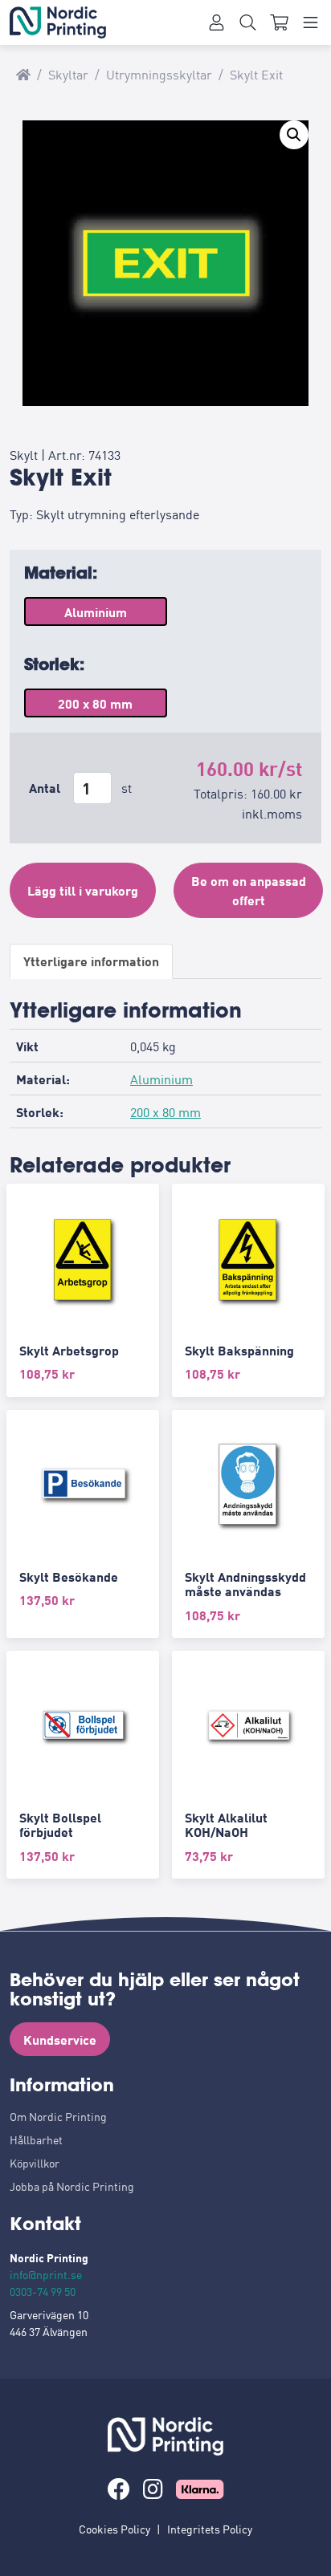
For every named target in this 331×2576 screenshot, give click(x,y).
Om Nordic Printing (58, 2116)
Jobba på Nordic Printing (72, 2186)
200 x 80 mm (165, 1111)
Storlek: (54, 664)
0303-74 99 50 (43, 2291)
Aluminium (161, 1079)
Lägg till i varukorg (83, 890)
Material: (61, 573)
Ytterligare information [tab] (91, 961)
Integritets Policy (210, 2529)
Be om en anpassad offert (249, 890)
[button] (294, 135)
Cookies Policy (114, 2529)
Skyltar (68, 74)
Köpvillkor (35, 2163)
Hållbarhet (36, 2139)
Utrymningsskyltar (159, 74)
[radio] (96, 611)
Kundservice (60, 2039)
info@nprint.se (46, 2274)
